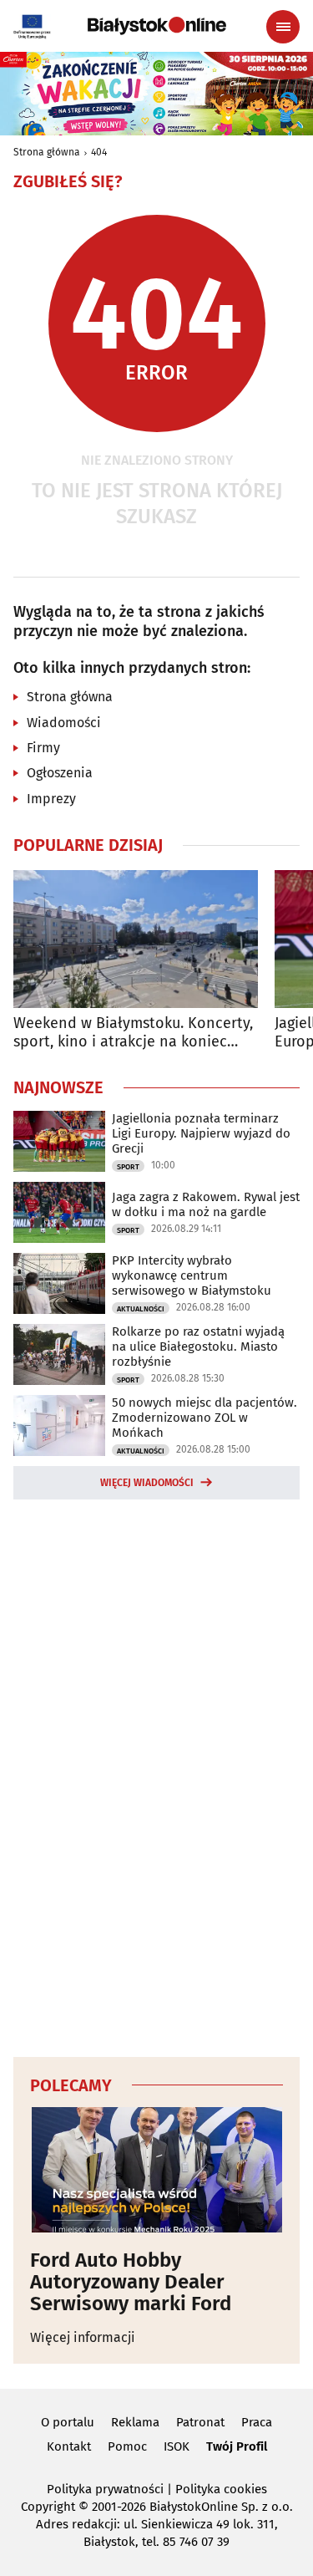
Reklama (135, 2422)
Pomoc (127, 2446)
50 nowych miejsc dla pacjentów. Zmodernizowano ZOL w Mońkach (204, 1418)
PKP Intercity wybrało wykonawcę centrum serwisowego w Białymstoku (192, 1275)
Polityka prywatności (105, 2489)
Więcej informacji (83, 2337)
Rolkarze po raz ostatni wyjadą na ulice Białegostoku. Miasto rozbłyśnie (198, 1347)
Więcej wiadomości (147, 1483)
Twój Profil (237, 2446)
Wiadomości (64, 723)
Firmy (43, 748)
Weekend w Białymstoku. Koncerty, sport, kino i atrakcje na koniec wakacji (133, 1033)
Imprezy (51, 799)
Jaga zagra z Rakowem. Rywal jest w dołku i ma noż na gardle (206, 1204)
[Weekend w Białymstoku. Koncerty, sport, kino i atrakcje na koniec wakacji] (136, 939)
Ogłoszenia (60, 773)
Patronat (200, 2422)
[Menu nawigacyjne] (283, 27)
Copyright (48, 2507)
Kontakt (69, 2446)
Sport (128, 1167)
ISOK (177, 2446)
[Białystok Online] (157, 26)
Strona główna (47, 152)
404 (99, 152)
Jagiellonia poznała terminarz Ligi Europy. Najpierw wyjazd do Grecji (201, 1133)
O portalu (68, 2422)
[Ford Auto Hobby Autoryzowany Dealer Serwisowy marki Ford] (156, 2170)
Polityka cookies (221, 2489)
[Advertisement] (157, 1775)
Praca (257, 2422)
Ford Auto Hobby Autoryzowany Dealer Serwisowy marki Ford (131, 2282)
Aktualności (141, 1309)
